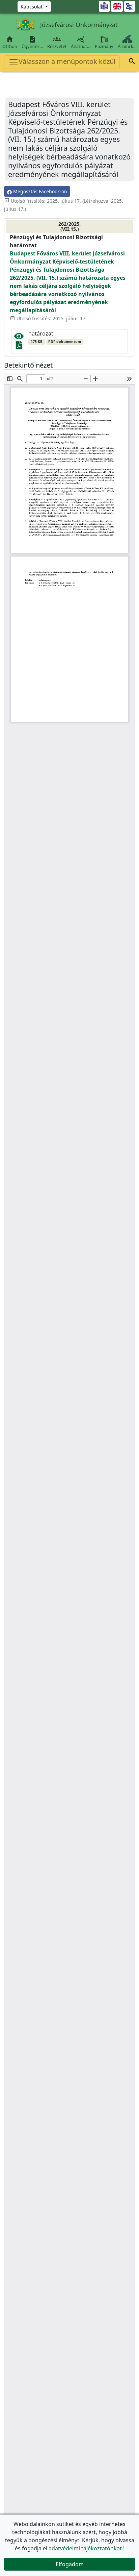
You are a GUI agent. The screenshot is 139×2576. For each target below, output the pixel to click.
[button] (132, 62)
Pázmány (104, 46)
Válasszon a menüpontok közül (67, 61)
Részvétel (57, 42)
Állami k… (127, 46)
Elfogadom (70, 2564)
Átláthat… (81, 42)
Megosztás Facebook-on (39, 191)
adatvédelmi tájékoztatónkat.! (87, 2548)
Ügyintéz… (32, 42)
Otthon (10, 42)
